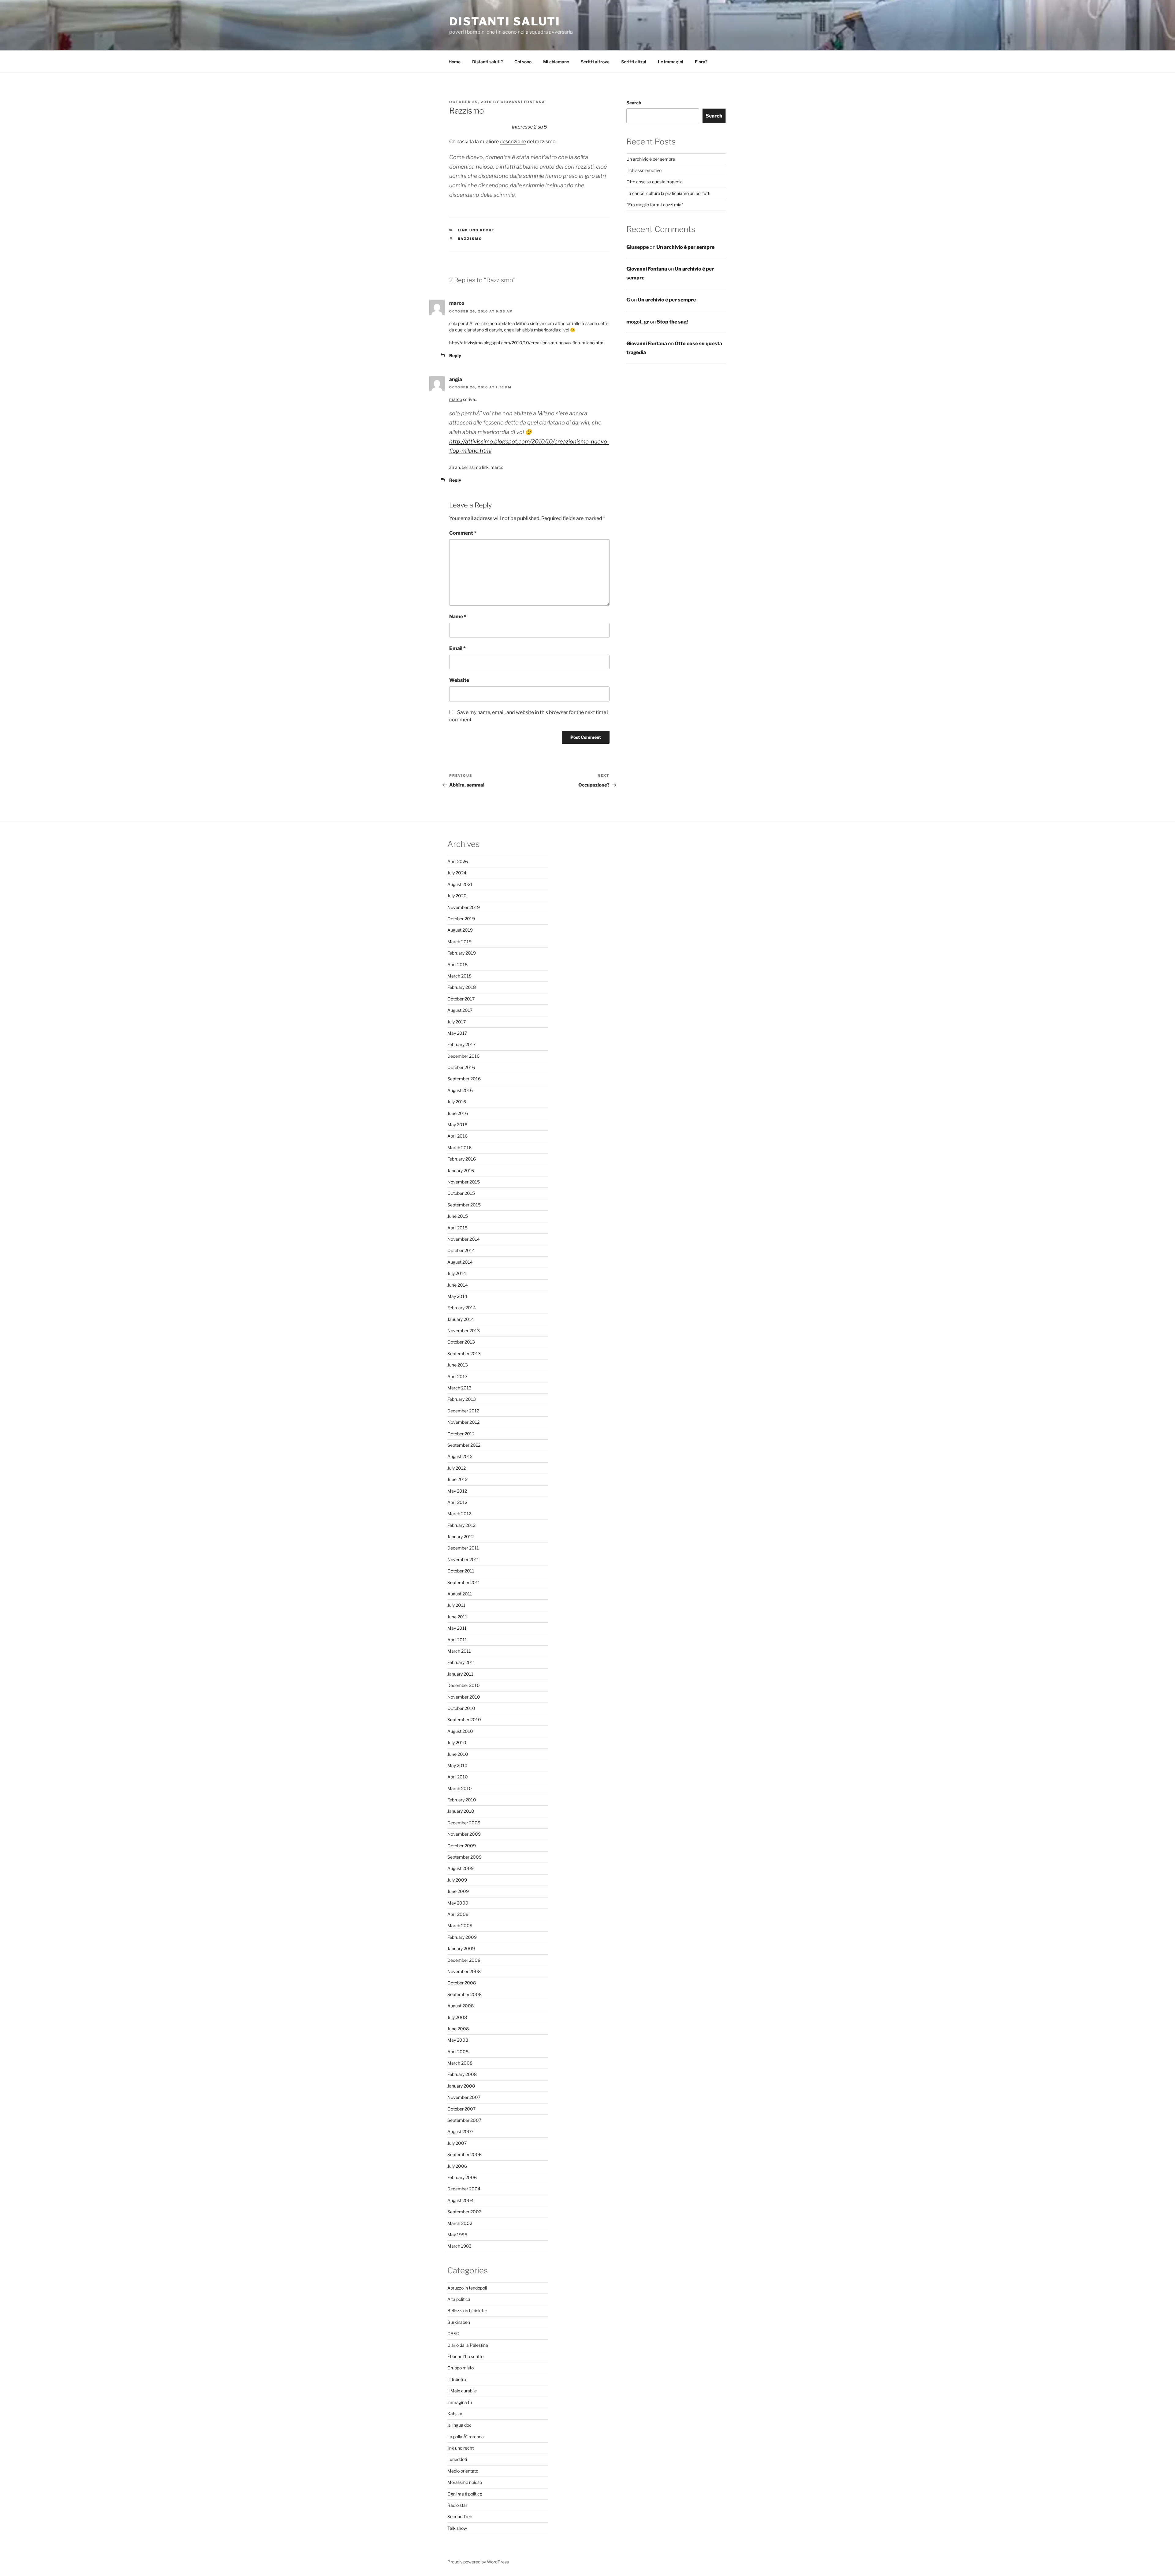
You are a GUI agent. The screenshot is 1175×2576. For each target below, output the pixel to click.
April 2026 (458, 861)
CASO (453, 2333)
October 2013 (461, 1342)
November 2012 (463, 1422)
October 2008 (462, 1983)
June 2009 (458, 1891)
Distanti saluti (505, 21)
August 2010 (460, 1731)
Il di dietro (457, 2379)
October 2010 (461, 1708)
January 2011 (460, 1674)
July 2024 (457, 873)
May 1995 (457, 2235)
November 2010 (464, 1697)
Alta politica (459, 2299)
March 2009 (460, 1925)
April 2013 (457, 1376)
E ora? (701, 62)
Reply (455, 355)
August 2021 (460, 884)
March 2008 (460, 2063)
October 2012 (461, 1434)
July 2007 (457, 2143)
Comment (463, 533)
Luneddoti (457, 2459)
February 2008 (462, 2074)
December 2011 (463, 1548)
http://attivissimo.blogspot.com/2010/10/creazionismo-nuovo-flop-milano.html (527, 343)
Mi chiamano (556, 62)
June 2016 (458, 1113)
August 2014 (460, 1262)
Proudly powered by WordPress (478, 2562)
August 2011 (460, 1594)
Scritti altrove (595, 62)
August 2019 (460, 930)
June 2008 (458, 2029)
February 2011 (461, 1662)
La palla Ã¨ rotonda (466, 2437)
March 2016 (459, 1148)
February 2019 (462, 953)
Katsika (455, 2414)
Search (634, 103)
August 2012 (460, 1456)
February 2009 (462, 1937)
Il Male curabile (462, 2391)
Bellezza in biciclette (467, 2311)
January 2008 (461, 2086)
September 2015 (464, 1205)
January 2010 (461, 1811)
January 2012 (461, 1537)
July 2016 (457, 1102)
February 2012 (461, 1525)
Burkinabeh (459, 2322)
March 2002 (460, 2223)
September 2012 (464, 1445)
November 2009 (464, 1834)
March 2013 (459, 1388)
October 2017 (461, 999)
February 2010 (462, 1800)
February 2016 (462, 1159)
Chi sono (523, 62)
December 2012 (463, 1411)
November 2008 (464, 1971)
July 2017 (457, 1022)
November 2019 (464, 907)
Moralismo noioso (465, 2482)
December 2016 (463, 1056)
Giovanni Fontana (523, 102)
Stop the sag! (672, 322)
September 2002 (464, 2212)
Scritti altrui (634, 62)
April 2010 (458, 1777)
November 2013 (464, 1331)
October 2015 (461, 1193)
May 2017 (457, 1033)
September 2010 (464, 1720)
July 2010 (457, 1742)
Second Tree (460, 2516)
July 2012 (457, 1468)
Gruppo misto (461, 2368)
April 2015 (457, 1228)
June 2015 (458, 1216)
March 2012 (459, 1514)
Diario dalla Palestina (468, 2345)
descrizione (513, 142)
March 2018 (459, 976)
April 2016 (457, 1136)
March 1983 (459, 2246)
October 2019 (461, 919)
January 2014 (461, 1319)
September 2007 (464, 2120)
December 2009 (464, 1823)
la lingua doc (459, 2425)
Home (455, 62)
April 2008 (458, 2052)
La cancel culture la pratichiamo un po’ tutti (668, 193)
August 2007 (460, 2131)
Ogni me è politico (465, 2494)
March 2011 (459, 1651)
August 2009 (461, 1868)
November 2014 (464, 1239)
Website (459, 680)
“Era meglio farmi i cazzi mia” (655, 205)
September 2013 (464, 1353)
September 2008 (464, 1994)
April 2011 (457, 1640)
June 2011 (457, 1617)
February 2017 (461, 1044)
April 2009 (458, 1914)
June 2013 (458, 1365)
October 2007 (461, 2109)
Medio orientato (463, 2471)
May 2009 (458, 1903)
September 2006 (464, 2154)
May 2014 (457, 1296)
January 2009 (461, 1948)
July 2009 (457, 1880)
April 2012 (457, 1502)
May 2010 (457, 1765)
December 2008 (464, 1960)
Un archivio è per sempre (651, 159)
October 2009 (462, 1846)
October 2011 (461, 1571)
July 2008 (457, 2017)
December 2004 (464, 2189)
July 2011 (456, 1605)
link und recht (476, 230)
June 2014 (458, 1285)
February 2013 (462, 1399)
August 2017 (460, 1010)
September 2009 (464, 1857)
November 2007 (464, 2097)
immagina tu (460, 2402)
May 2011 (457, 1628)
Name (458, 617)
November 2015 (464, 1182)
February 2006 (462, 2177)
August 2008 (461, 2006)
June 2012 (457, 1479)
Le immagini (671, 62)
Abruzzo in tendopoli (467, 2288)
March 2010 (460, 1788)
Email (457, 648)
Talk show (457, 2528)
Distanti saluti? (487, 62)
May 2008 (458, 2040)
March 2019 (459, 942)
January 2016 (461, 1170)
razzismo (470, 239)
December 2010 (464, 1685)
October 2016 (461, 1067)
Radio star (457, 2505)
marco (456, 399)
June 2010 (458, 1754)
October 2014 (461, 1250)
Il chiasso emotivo (644, 170)
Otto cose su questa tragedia (655, 182)
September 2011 (464, 1582)
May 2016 (457, 1125)
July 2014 (457, 1273)
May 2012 (457, 1491)
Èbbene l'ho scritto (465, 2356)
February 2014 (462, 1308)
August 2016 (460, 1090)
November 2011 (463, 1559)
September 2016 (464, 1079)
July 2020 (457, 896)
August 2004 (461, 2200)
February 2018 (462, 987)
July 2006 (457, 2166)
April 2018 (457, 965)
